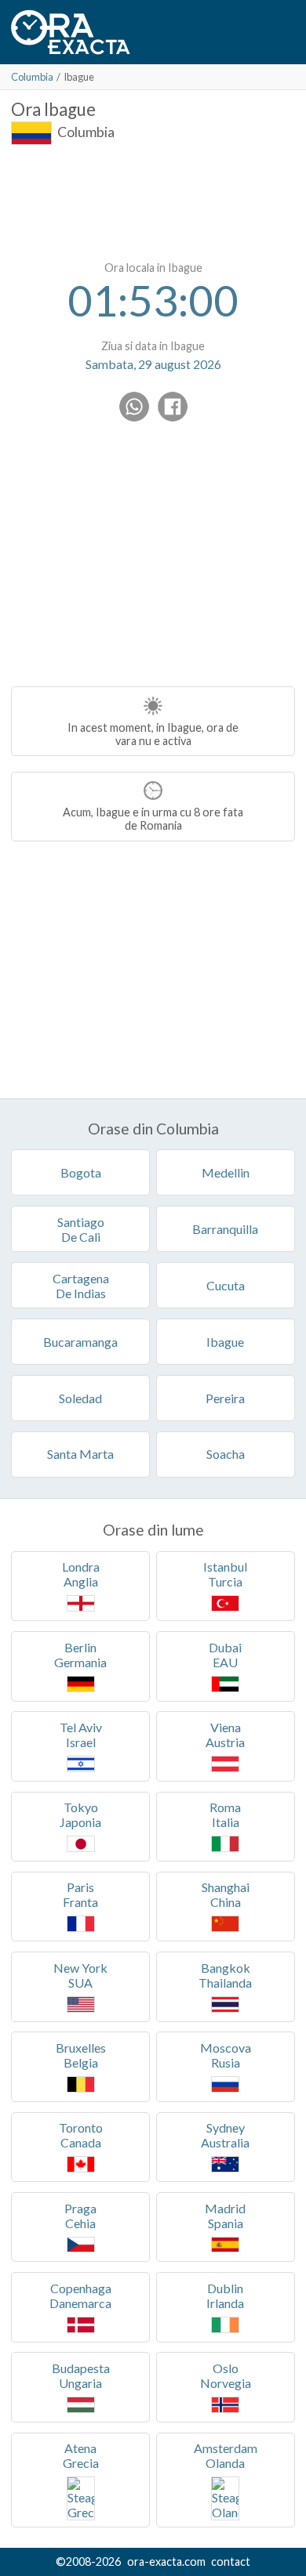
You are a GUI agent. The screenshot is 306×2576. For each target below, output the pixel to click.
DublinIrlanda (225, 2296)
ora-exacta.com (166, 2562)
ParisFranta (80, 1894)
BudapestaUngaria (81, 2375)
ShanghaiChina (226, 1894)
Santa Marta (80, 1454)
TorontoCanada (81, 2135)
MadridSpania (225, 2216)
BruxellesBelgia (81, 2055)
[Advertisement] (153, 200)
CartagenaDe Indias (81, 1286)
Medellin (226, 1172)
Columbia (32, 77)
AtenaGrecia (81, 2455)
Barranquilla (225, 1229)
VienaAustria (225, 1735)
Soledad (80, 1398)
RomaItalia (225, 1814)
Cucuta (226, 1285)
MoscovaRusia (226, 2055)
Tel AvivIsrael (81, 1735)
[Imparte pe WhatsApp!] (134, 407)
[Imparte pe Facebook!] (173, 407)
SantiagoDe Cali (81, 1229)
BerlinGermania (80, 1655)
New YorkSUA (80, 1975)
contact (231, 2562)
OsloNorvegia (226, 2375)
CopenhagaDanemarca (80, 2296)
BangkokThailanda (225, 1975)
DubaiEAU (225, 1655)
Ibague (225, 1342)
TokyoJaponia (80, 1814)
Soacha (226, 1454)
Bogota (81, 1172)
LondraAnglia (81, 1574)
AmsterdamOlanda (226, 2455)
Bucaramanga (80, 1342)
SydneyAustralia (225, 2135)
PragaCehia (80, 2216)
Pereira (225, 1398)
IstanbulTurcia (225, 1574)
